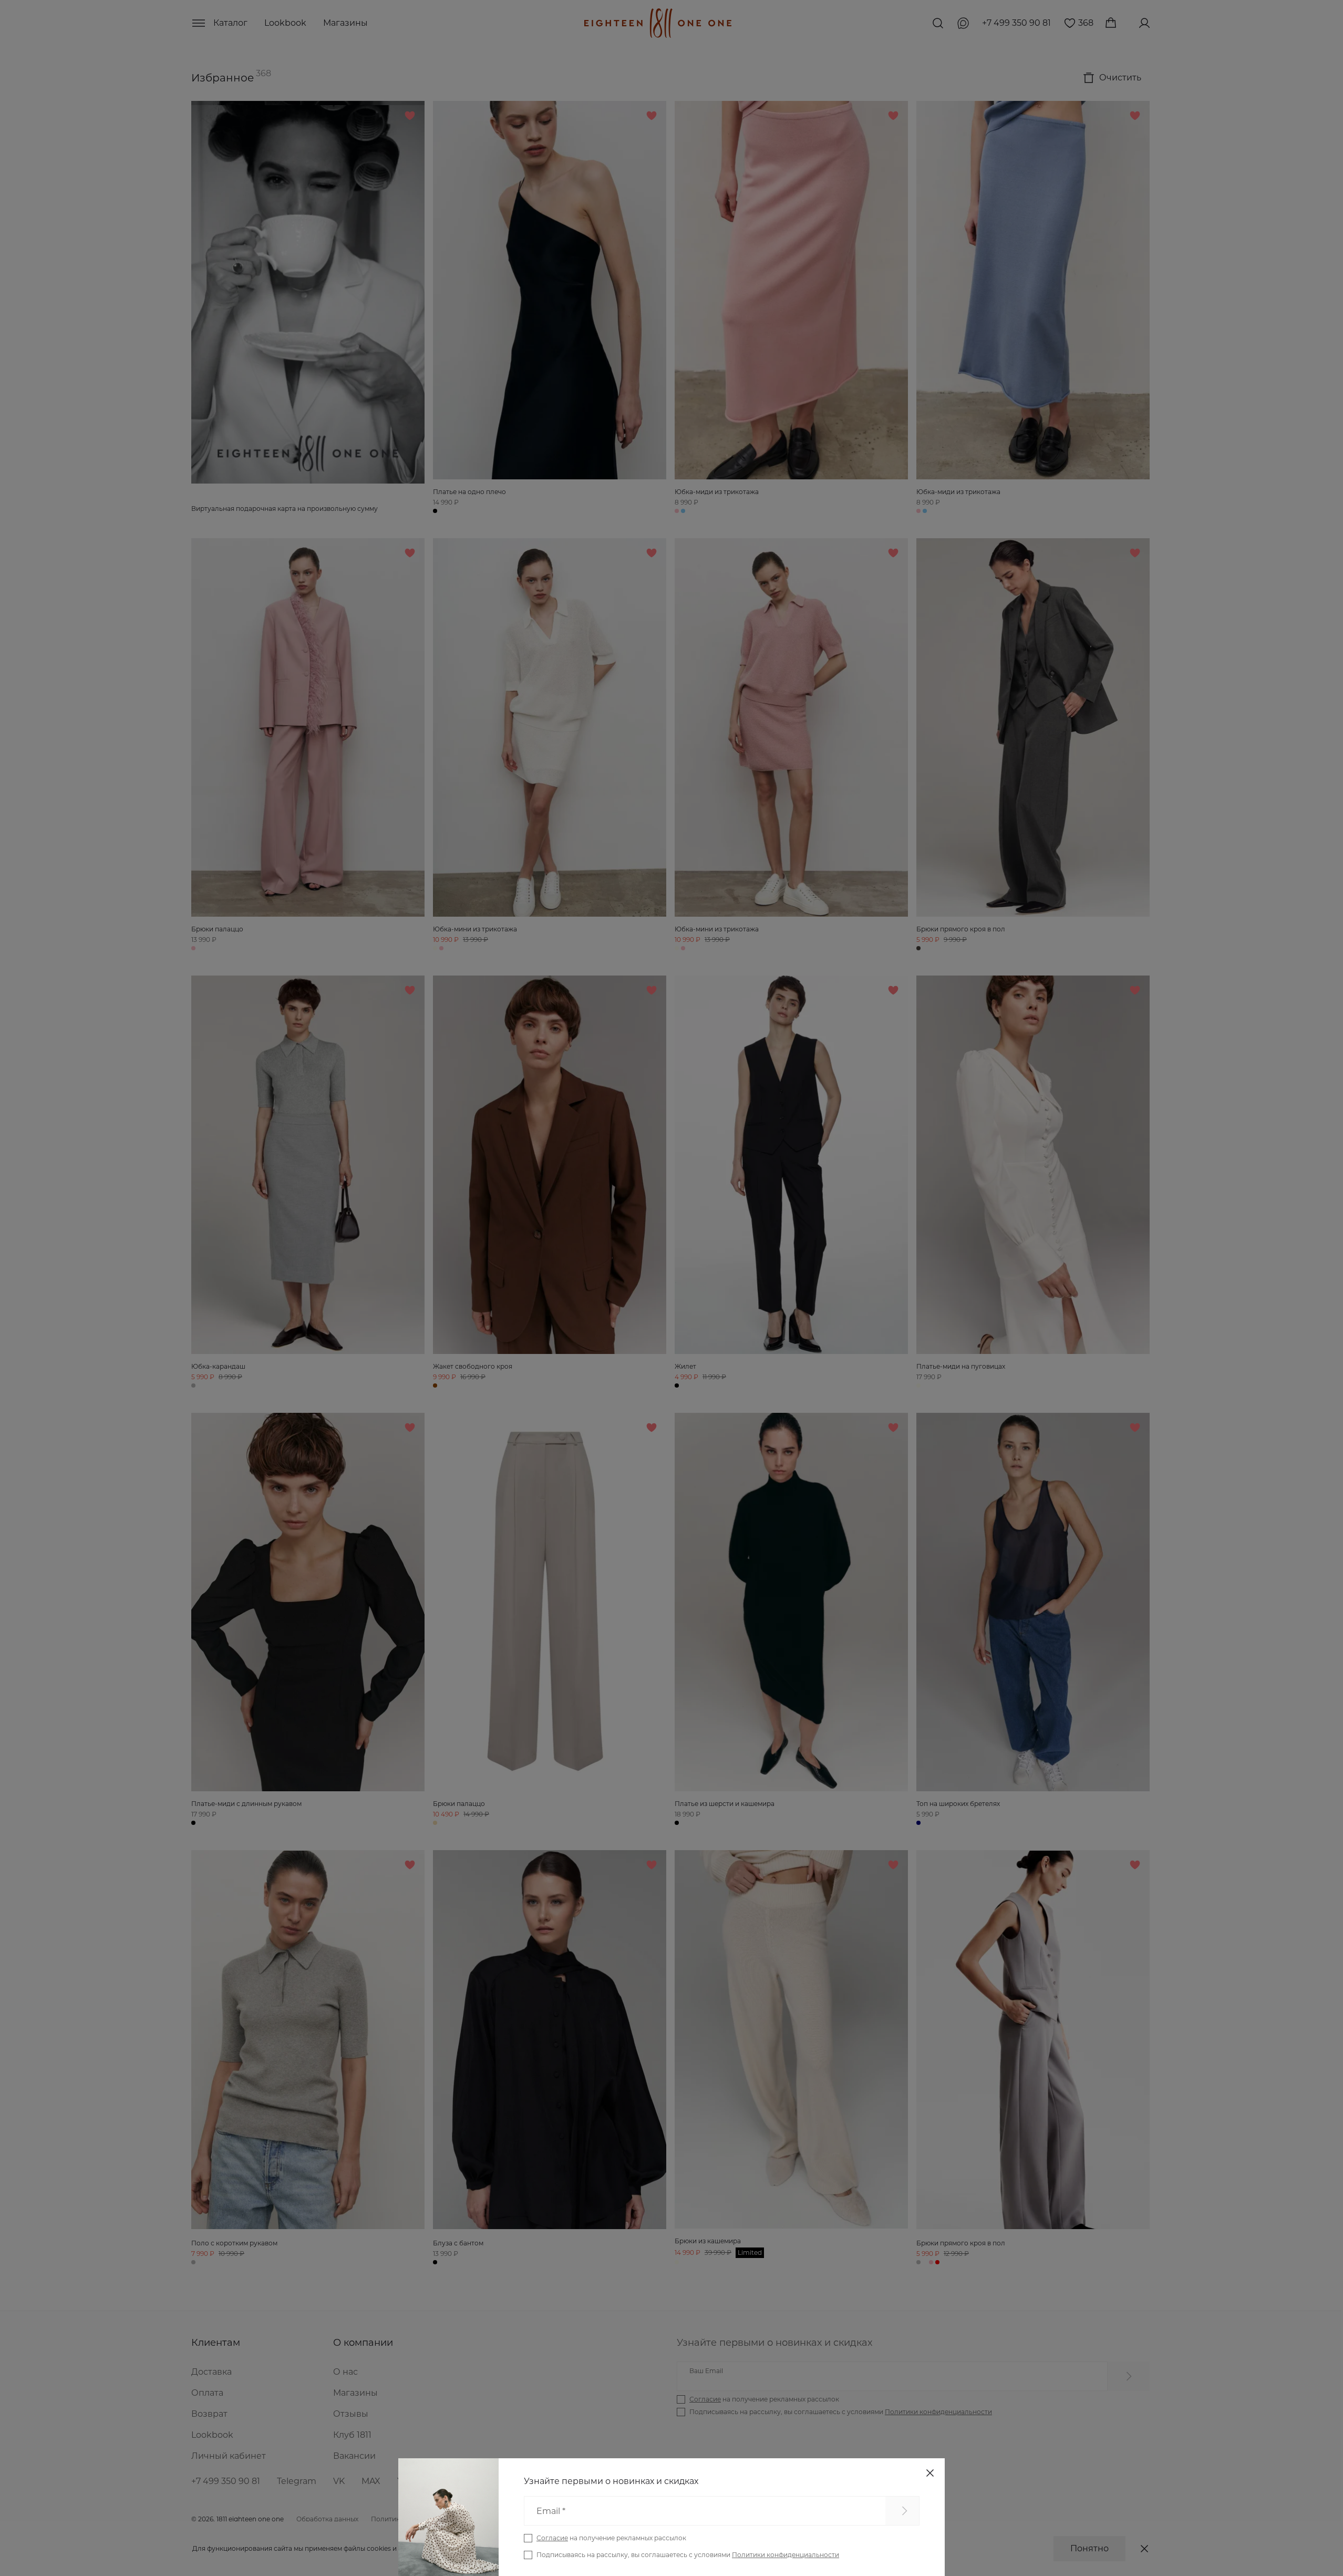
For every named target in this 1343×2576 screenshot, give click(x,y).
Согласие (552, 2538)
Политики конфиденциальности (786, 2555)
